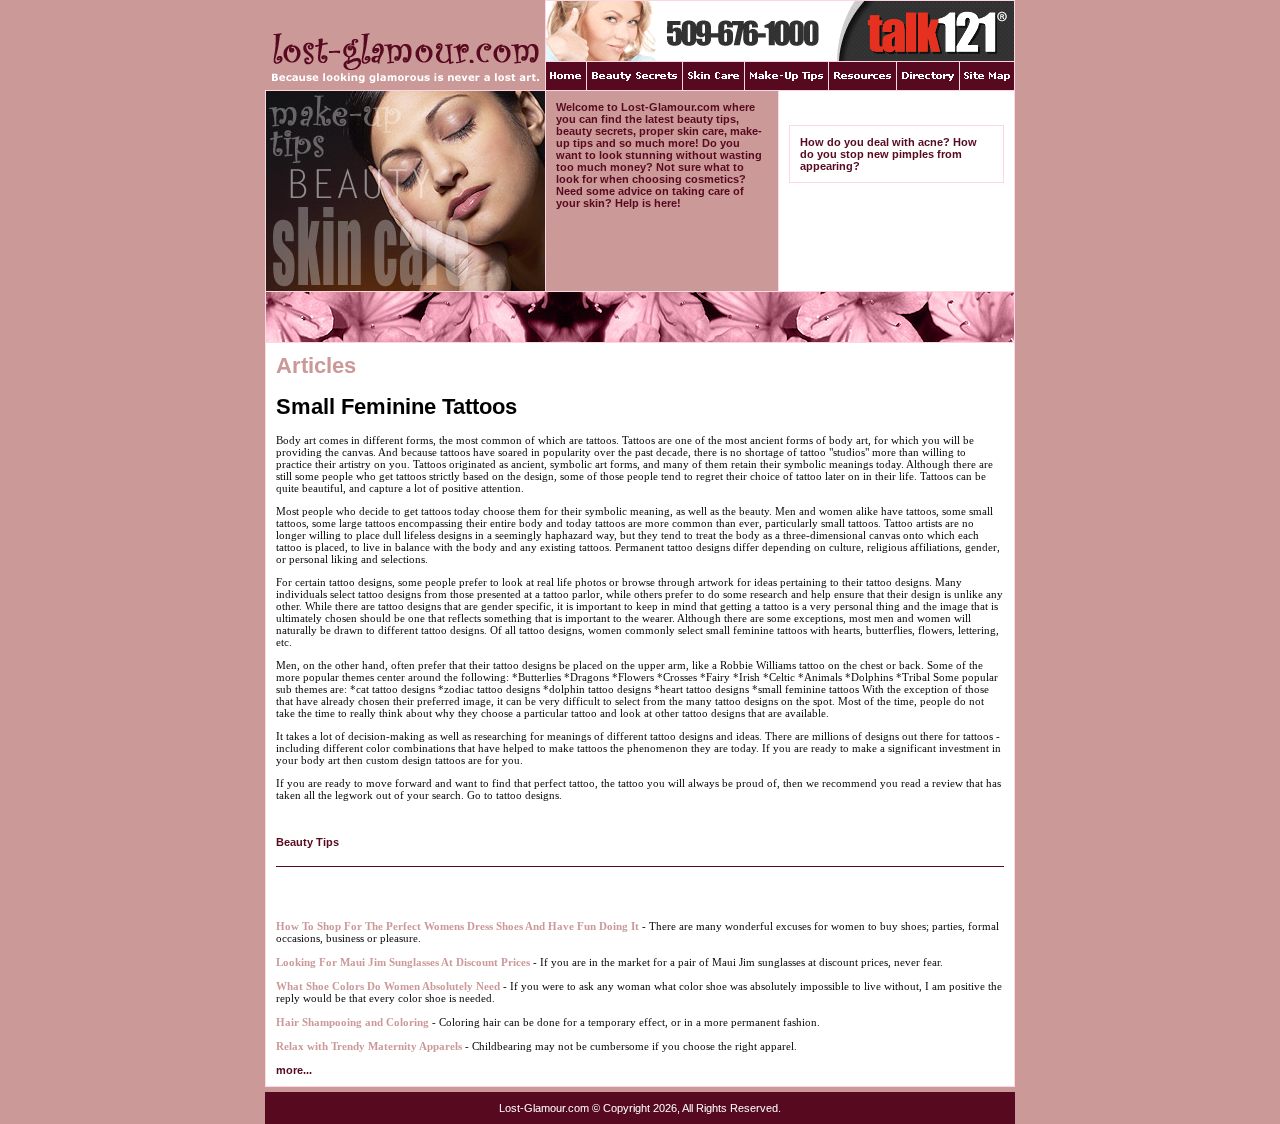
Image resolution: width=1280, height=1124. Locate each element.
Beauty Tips (307, 842)
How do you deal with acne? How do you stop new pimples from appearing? (888, 154)
